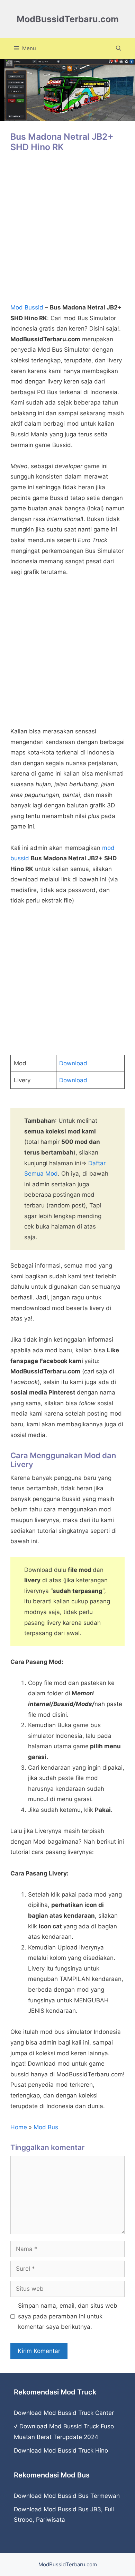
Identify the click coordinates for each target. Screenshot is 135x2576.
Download (73, 1063)
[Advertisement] (67, 231)
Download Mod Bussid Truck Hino (61, 2450)
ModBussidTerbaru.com (68, 19)
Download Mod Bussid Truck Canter (64, 2413)
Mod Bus (46, 2127)
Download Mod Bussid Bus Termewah (67, 2496)
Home (19, 2127)
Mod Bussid (27, 307)
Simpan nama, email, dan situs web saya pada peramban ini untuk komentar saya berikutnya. (68, 2316)
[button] (119, 48)
